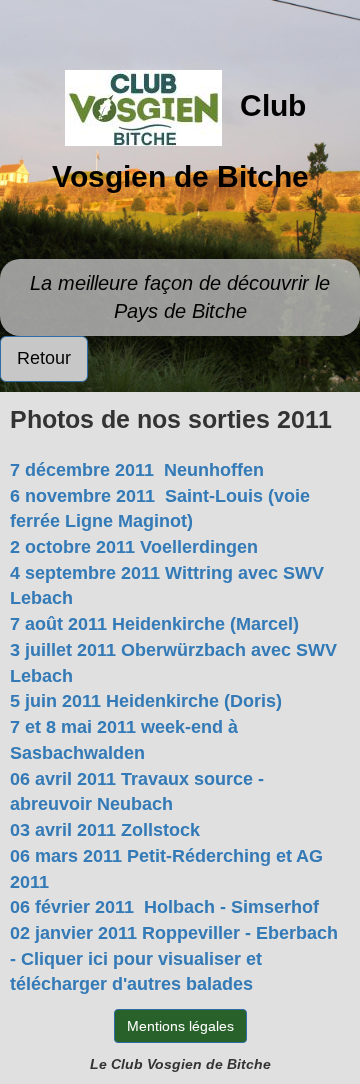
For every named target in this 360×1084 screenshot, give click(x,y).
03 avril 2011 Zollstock (105, 830)
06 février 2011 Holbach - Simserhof (164, 907)
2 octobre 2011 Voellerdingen (134, 547)
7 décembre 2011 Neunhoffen (137, 470)
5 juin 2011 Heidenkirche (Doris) (146, 701)
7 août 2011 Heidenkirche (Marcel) (154, 624)
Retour (44, 358)
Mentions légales (180, 1026)
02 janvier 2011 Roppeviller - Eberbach (174, 933)
